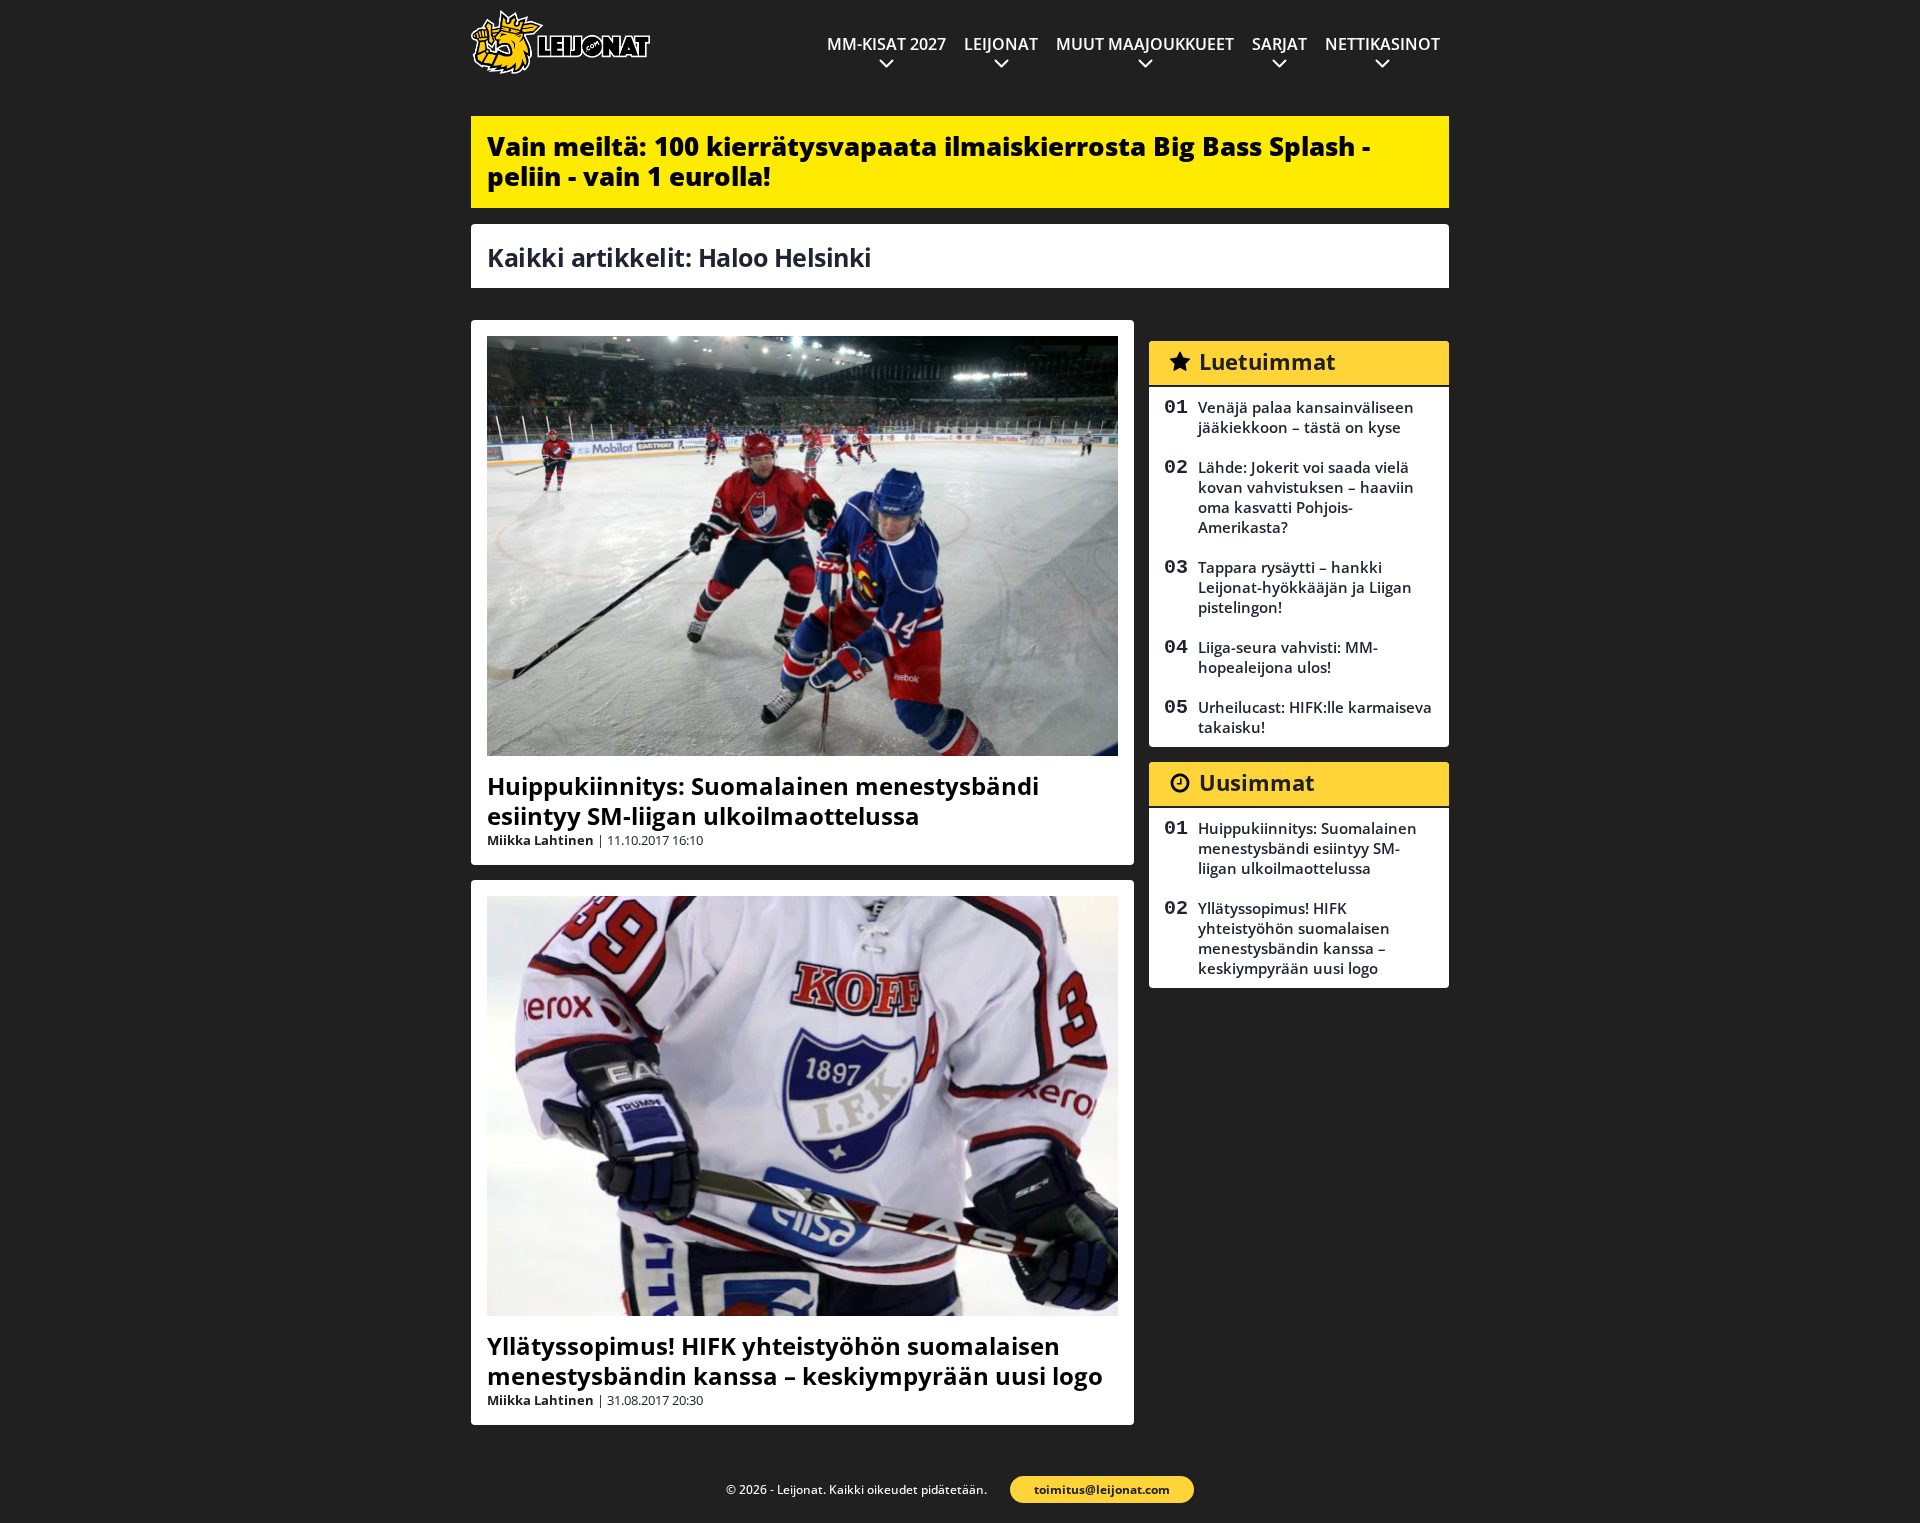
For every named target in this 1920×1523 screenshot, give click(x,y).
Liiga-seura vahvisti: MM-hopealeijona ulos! (1288, 657)
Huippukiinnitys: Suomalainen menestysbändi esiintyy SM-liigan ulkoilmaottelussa (763, 800)
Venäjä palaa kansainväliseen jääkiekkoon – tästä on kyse (1306, 417)
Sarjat (1279, 44)
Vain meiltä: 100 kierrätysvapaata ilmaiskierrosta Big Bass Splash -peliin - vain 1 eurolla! (928, 161)
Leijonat (1001, 44)
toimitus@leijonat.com (1102, 1489)
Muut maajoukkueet (1145, 44)
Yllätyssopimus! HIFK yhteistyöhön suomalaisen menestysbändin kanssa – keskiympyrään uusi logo (795, 1360)
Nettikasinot (1382, 44)
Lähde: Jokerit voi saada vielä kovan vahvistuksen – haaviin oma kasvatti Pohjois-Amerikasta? (1306, 497)
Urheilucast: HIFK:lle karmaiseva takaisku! (1315, 717)
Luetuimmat (1267, 361)
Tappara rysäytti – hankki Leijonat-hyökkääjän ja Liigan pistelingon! (1305, 587)
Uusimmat (1257, 782)
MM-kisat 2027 (886, 44)
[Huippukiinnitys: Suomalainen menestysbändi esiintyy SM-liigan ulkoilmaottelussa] (802, 546)
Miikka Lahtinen (540, 840)
